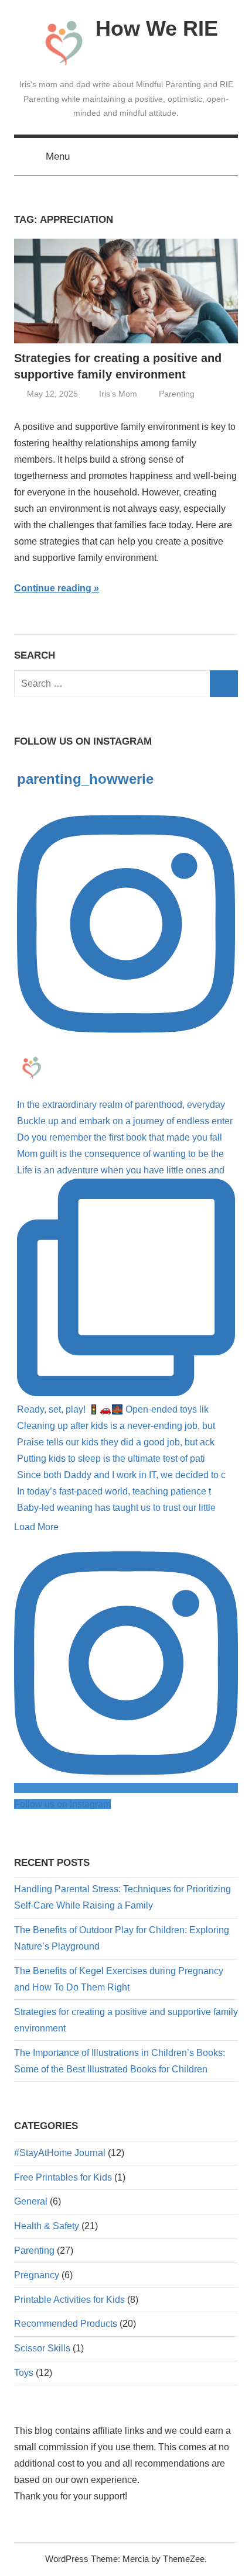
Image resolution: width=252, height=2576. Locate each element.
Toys (24, 2373)
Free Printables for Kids (63, 2177)
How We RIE (157, 28)
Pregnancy (37, 2275)
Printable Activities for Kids (69, 2300)
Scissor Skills (42, 2348)
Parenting (177, 394)
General (31, 2201)
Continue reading (53, 588)
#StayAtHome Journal (60, 2153)
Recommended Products (66, 2324)
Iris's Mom (118, 394)
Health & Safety (47, 2226)
